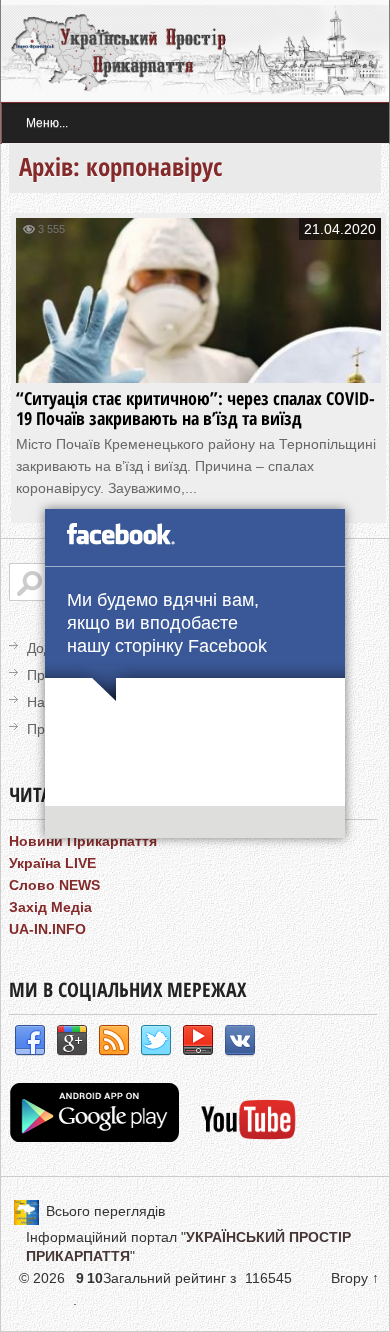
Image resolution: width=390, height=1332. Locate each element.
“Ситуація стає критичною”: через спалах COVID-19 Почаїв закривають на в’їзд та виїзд (195, 408)
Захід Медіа (50, 907)
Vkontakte (240, 1041)
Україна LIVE (52, 863)
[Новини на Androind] (97, 1137)
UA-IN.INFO (47, 929)
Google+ (72, 1041)
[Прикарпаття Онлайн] (248, 1137)
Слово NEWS (54, 885)
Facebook (30, 1041)
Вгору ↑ (355, 1278)
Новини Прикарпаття (83, 841)
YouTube (198, 1041)
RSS (114, 1041)
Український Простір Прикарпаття (195, 51)
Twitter (156, 1041)
